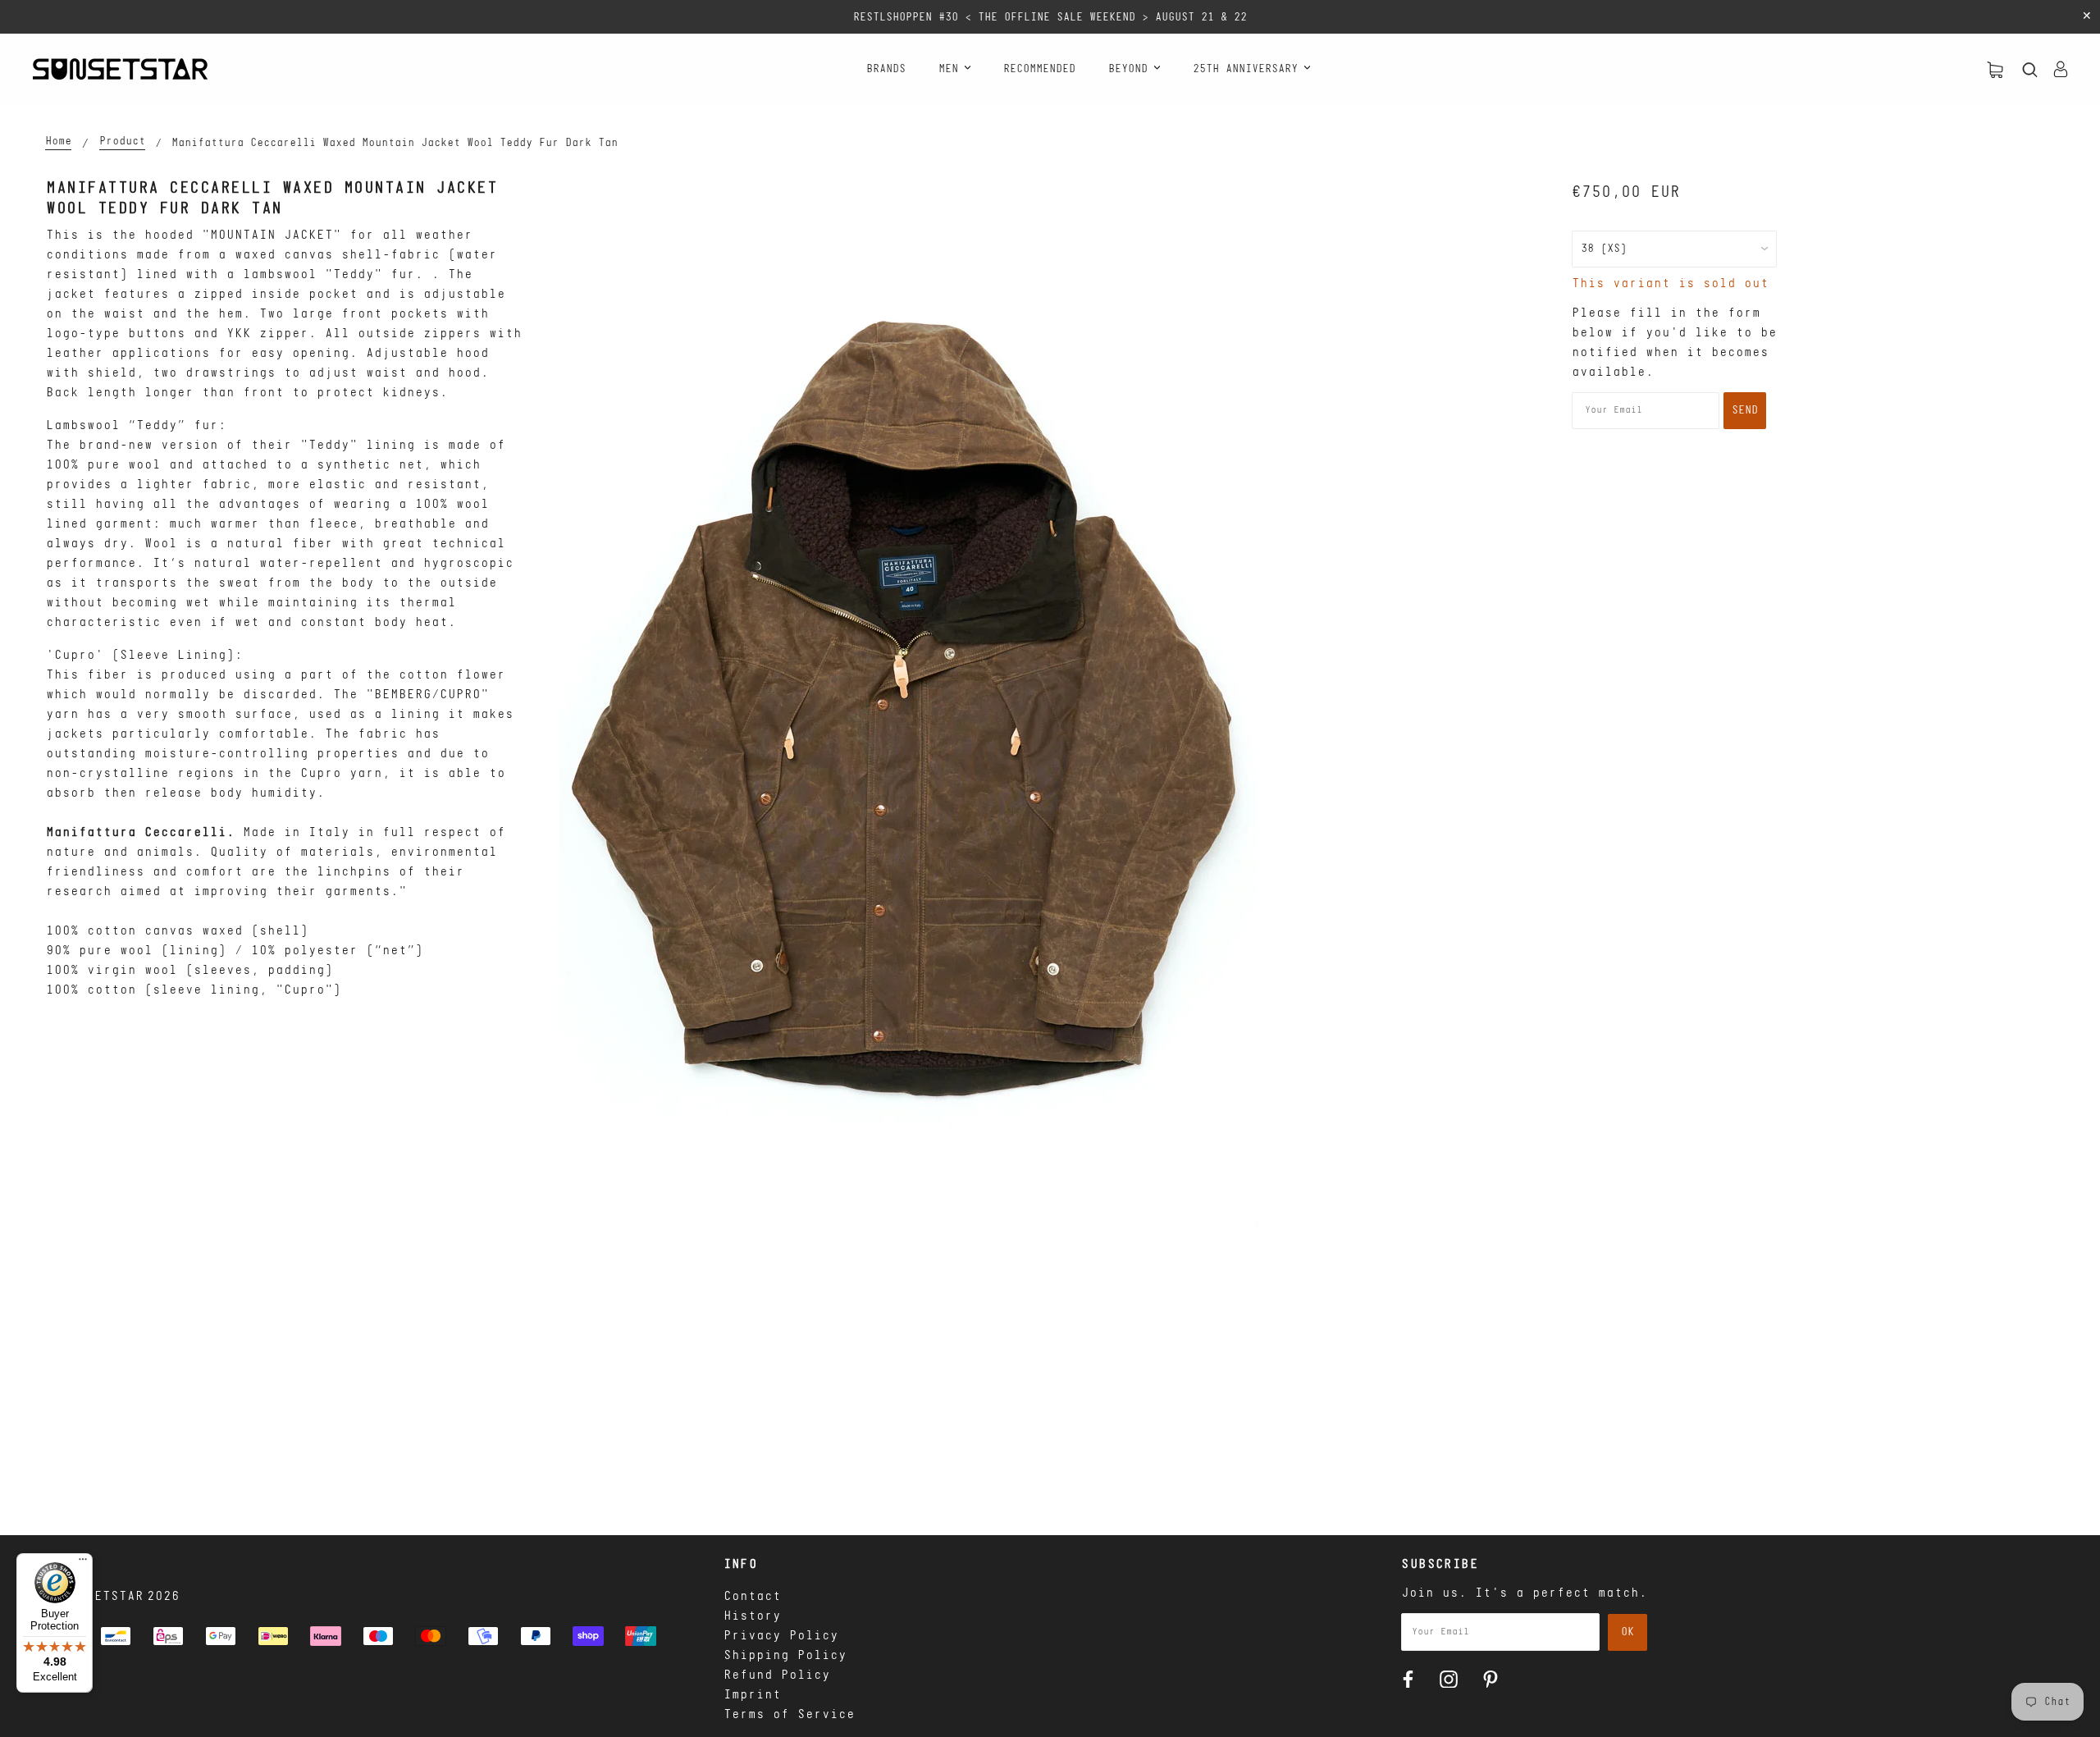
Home (58, 142)
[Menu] (83, 1563)
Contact (752, 1597)
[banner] (120, 69)
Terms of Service (789, 1715)
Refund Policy (777, 1675)
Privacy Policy (781, 1636)
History (752, 1616)
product (122, 142)
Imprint (752, 1695)
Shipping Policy (785, 1656)
